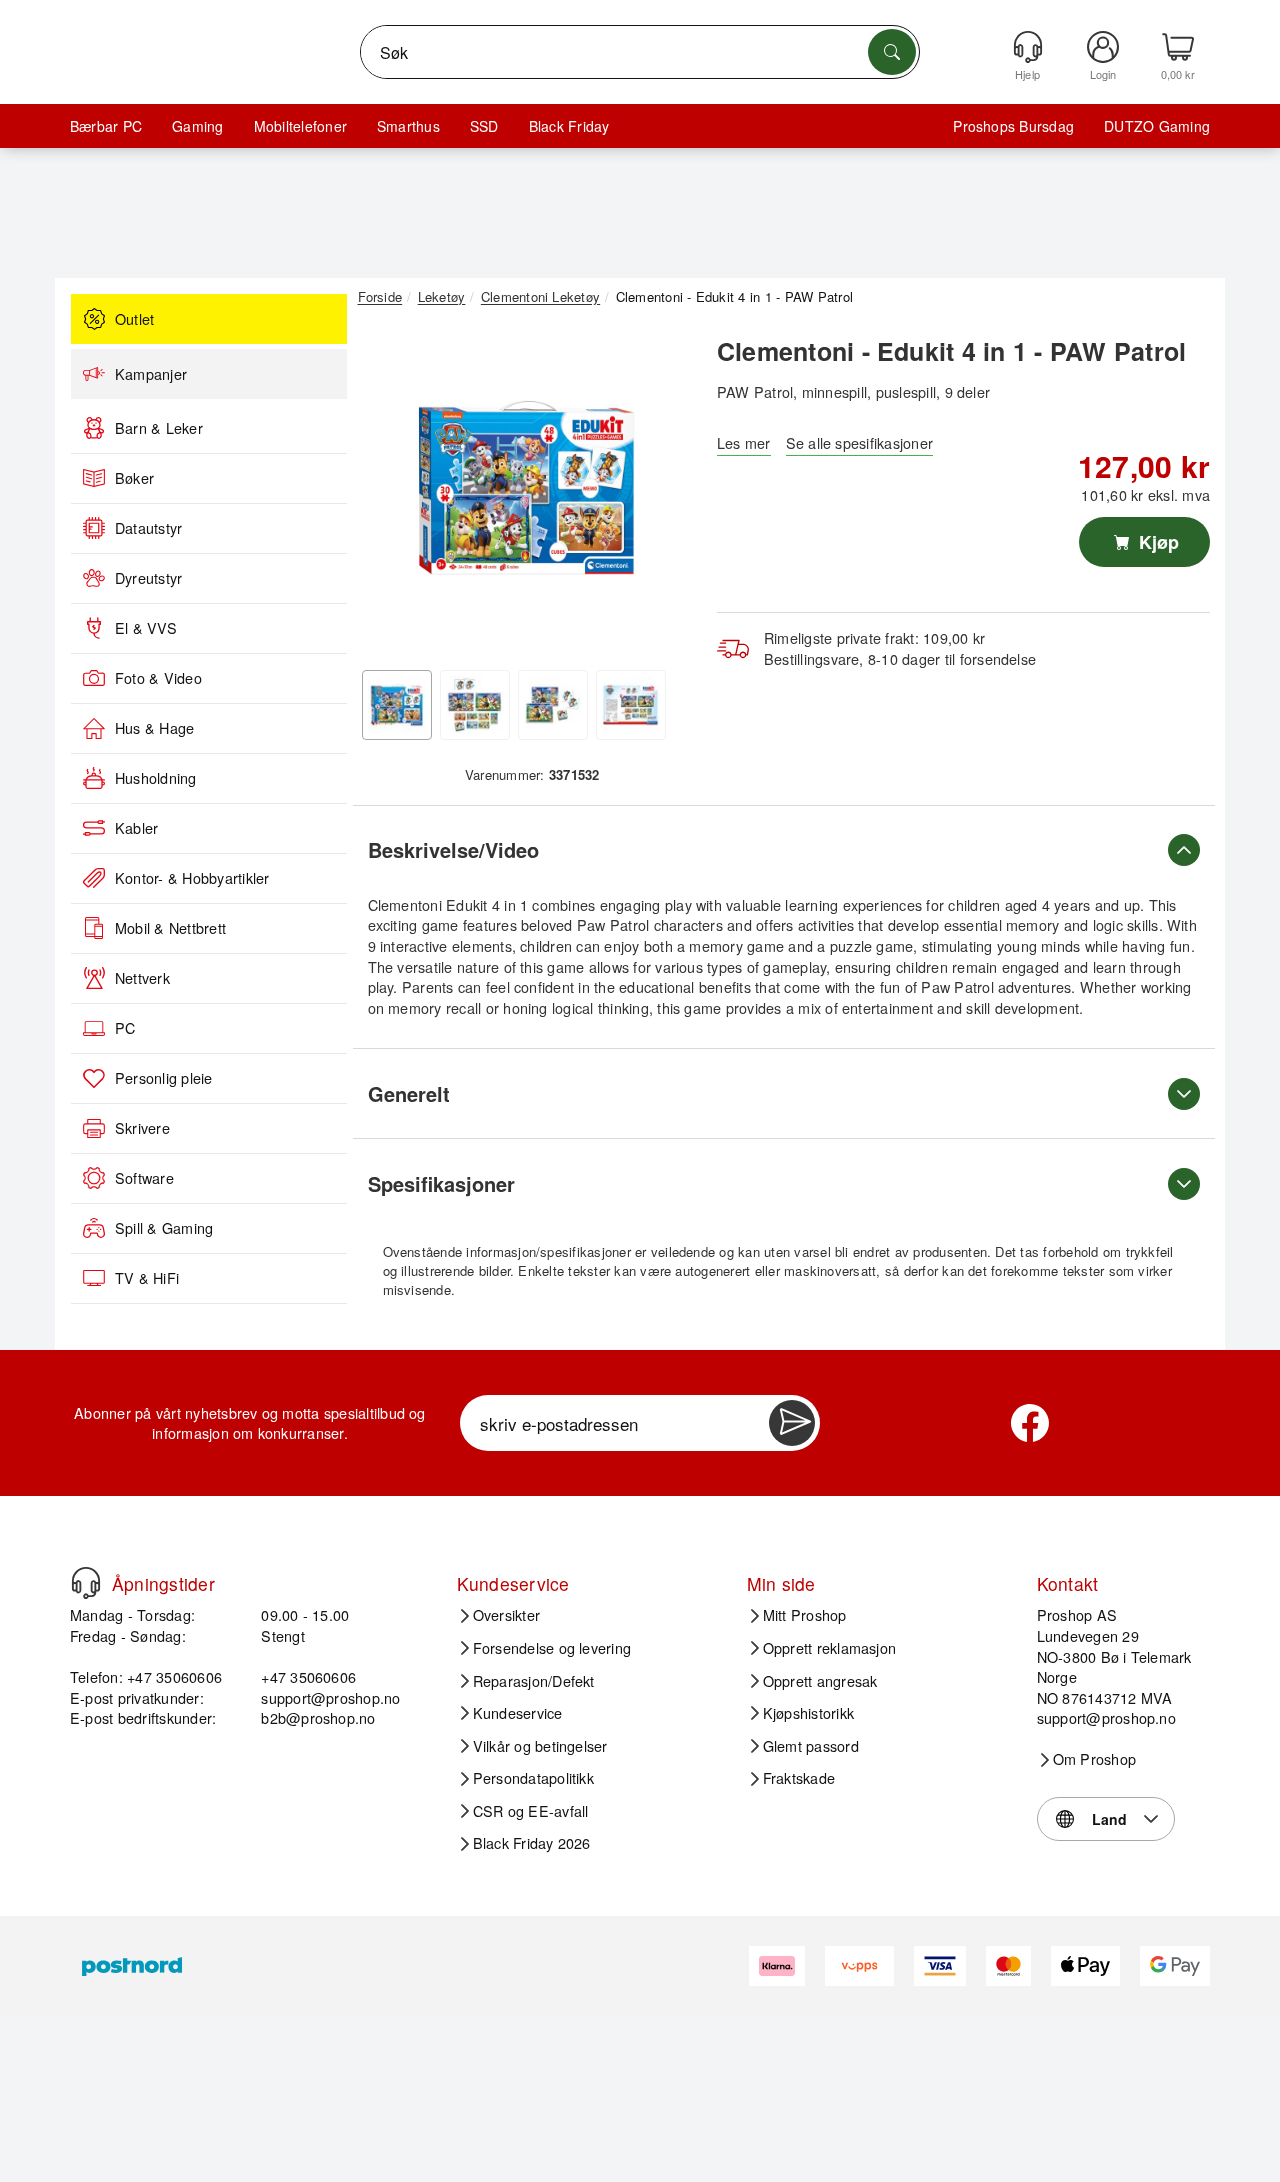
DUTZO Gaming (1157, 126)
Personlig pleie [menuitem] (164, 1078)
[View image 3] (553, 705)
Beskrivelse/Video (453, 849)
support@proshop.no (330, 1697)
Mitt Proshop (805, 1615)
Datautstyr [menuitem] (148, 528)
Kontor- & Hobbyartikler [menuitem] (192, 878)
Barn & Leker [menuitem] (159, 428)
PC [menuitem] (125, 1028)
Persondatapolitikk (533, 1778)
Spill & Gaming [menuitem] (164, 1228)
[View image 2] (475, 705)
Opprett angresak (820, 1681)
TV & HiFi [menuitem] (147, 1278)
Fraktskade (799, 1778)
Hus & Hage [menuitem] (154, 728)
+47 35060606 (308, 1676)
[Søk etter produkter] (892, 52)
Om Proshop (1094, 1759)
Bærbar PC (106, 126)
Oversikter (506, 1615)
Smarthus (408, 126)
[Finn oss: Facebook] (1030, 1423)
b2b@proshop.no (318, 1717)
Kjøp (1156, 542)
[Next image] (662, 493)
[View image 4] (631, 705)
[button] (525, 488)
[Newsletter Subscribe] (792, 1423)
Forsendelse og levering (552, 1648)
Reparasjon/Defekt (534, 1681)
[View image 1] (397, 705)
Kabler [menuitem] (136, 828)
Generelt (409, 1093)
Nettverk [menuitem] (142, 978)
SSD (484, 126)
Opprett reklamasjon (830, 1648)
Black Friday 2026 (532, 1843)
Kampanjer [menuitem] (151, 374)
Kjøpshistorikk (808, 1713)
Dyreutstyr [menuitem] (148, 578)
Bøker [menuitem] (134, 478)
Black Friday (569, 126)
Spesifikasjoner (441, 1183)
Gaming (197, 126)
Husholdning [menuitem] (156, 778)
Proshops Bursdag (1013, 126)
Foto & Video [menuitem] (158, 678)
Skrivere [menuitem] (142, 1128)
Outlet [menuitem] (134, 319)
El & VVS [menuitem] (146, 628)
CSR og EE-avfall (531, 1811)
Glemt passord (811, 1746)
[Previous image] (388, 493)
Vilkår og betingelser (540, 1746)
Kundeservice (518, 1713)
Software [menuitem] (144, 1178)
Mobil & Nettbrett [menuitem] (170, 928)
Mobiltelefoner (300, 126)
